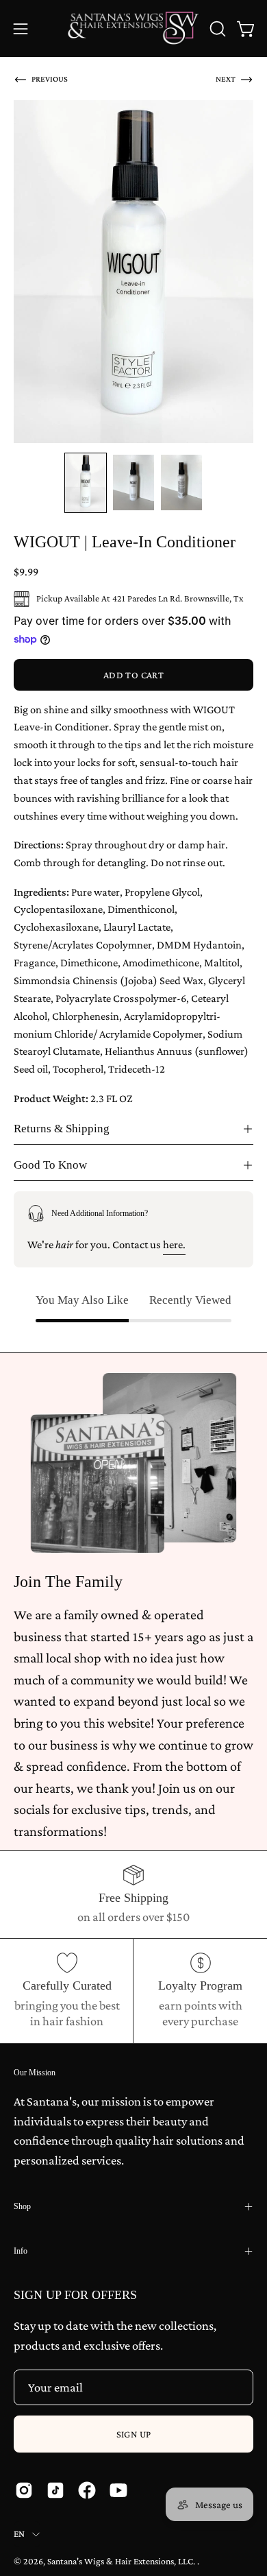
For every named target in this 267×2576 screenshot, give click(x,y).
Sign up (134, 2434)
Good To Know (50, 1165)
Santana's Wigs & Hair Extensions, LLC (120, 2561)
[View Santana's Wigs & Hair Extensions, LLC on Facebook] (87, 2490)
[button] (216, 29)
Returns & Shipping (62, 1129)
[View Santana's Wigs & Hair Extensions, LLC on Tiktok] (55, 2490)
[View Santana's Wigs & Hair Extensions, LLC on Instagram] (24, 2490)
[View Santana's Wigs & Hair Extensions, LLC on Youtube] (118, 2490)
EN (20, 2534)
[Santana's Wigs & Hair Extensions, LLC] (134, 28)
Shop (22, 2206)
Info (21, 2251)
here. (174, 1244)
